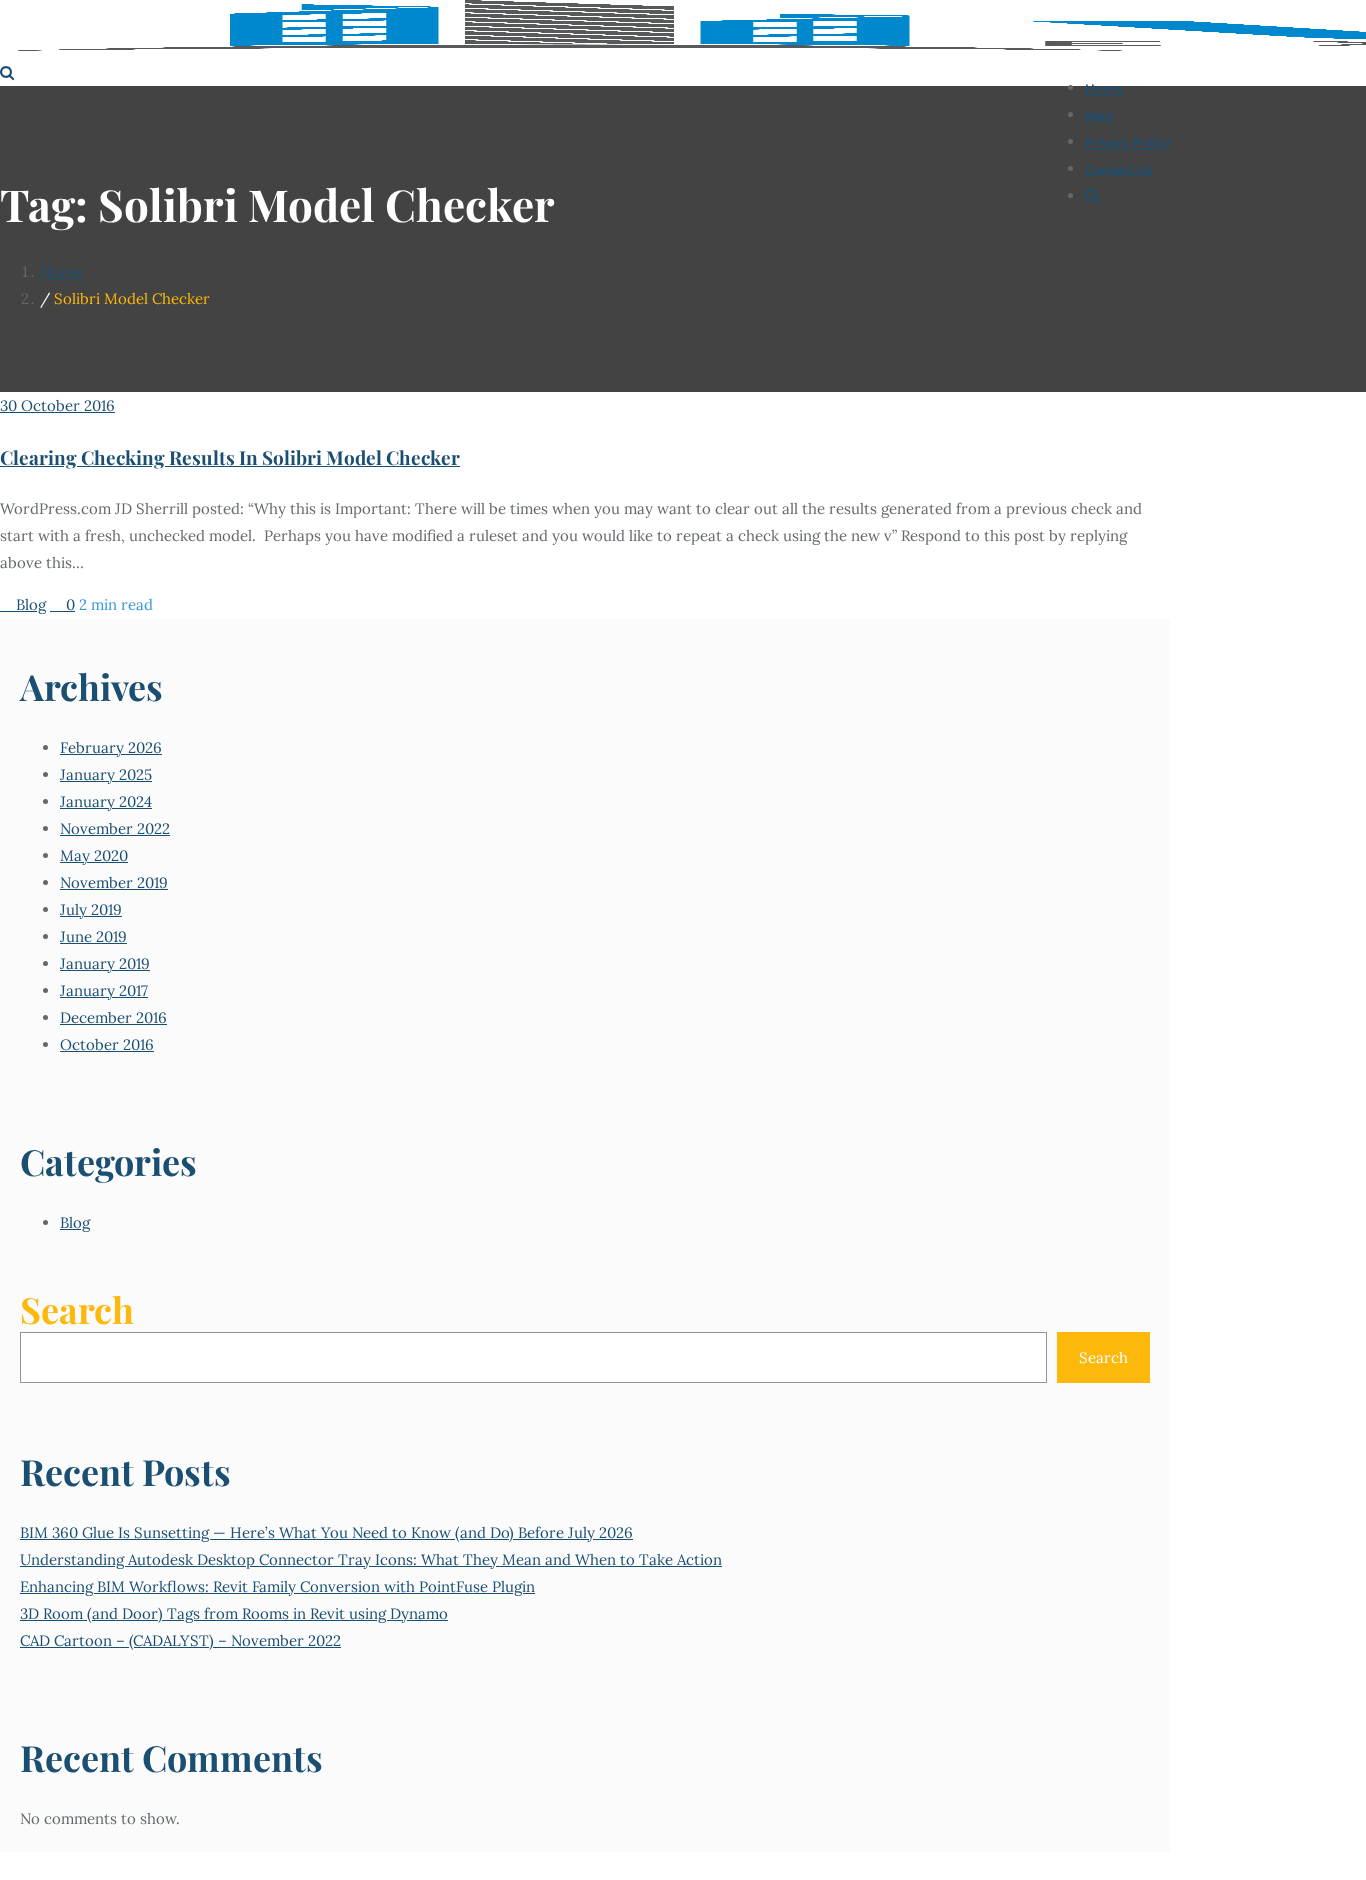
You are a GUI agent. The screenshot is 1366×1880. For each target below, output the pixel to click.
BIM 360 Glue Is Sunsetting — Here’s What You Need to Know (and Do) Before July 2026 (326, 1532)
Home (61, 271)
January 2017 (104, 990)
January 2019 (105, 963)
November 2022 (115, 828)
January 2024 (106, 801)
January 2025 (106, 774)
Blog (29, 604)
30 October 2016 (57, 405)
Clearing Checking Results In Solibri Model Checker (230, 457)
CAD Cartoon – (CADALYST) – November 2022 (180, 1640)
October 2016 (107, 1044)
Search (77, 1309)
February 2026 (111, 747)
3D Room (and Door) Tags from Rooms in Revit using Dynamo (234, 1613)
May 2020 (94, 855)
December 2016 (113, 1017)
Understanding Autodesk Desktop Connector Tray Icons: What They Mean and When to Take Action (371, 1559)
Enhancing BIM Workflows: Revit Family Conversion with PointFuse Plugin (277, 1586)
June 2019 (93, 936)
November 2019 (114, 882)
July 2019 (91, 909)
